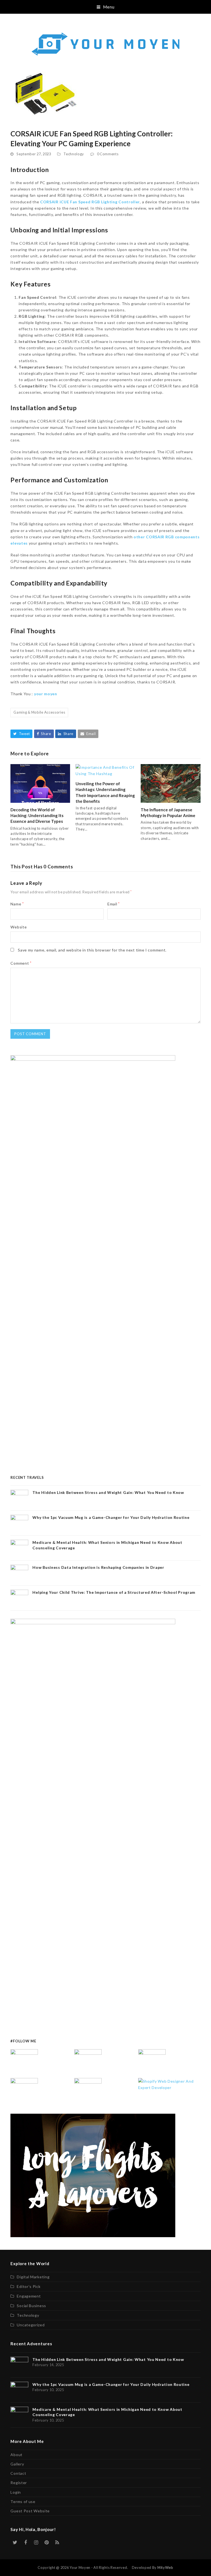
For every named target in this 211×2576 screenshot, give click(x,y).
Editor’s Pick (29, 2286)
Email (114, 904)
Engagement (29, 2296)
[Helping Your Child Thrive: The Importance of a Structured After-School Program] (88, 2091)
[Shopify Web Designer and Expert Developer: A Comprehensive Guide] (169, 2084)
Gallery (17, 2464)
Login (16, 2492)
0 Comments (108, 154)
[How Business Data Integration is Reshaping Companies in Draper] (24, 2091)
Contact (18, 2473)
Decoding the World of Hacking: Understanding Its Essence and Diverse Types (37, 815)
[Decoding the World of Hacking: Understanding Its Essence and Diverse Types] (40, 783)
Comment (21, 963)
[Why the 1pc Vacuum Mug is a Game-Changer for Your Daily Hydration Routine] (88, 2062)
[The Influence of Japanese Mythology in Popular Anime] (170, 783)
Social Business (31, 2306)
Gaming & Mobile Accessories (39, 712)
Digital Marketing (33, 2277)
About (16, 2455)
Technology (74, 154)
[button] (106, 7)
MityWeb (165, 2567)
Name (17, 904)
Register (19, 2483)
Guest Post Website (30, 2511)
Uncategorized (31, 2325)
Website (19, 927)
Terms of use (23, 2502)
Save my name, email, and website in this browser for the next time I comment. (92, 950)
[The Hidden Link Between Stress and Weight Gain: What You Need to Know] (24, 2062)
